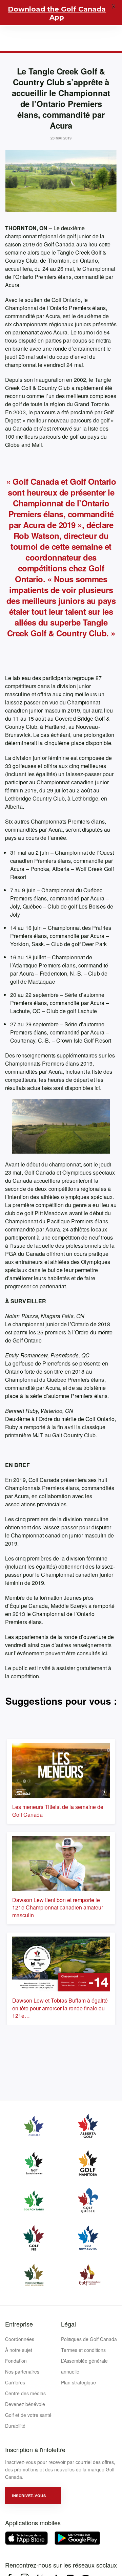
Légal (68, 2324)
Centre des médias (25, 2393)
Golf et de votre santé (28, 2415)
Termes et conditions (83, 2350)
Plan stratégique (78, 2382)
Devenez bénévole (25, 2404)
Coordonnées (20, 2339)
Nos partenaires (22, 2372)
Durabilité (15, 2426)
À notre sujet (19, 2350)
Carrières (15, 2382)
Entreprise (19, 2324)
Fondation (16, 2361)
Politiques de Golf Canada (89, 2339)
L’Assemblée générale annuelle (84, 2366)
